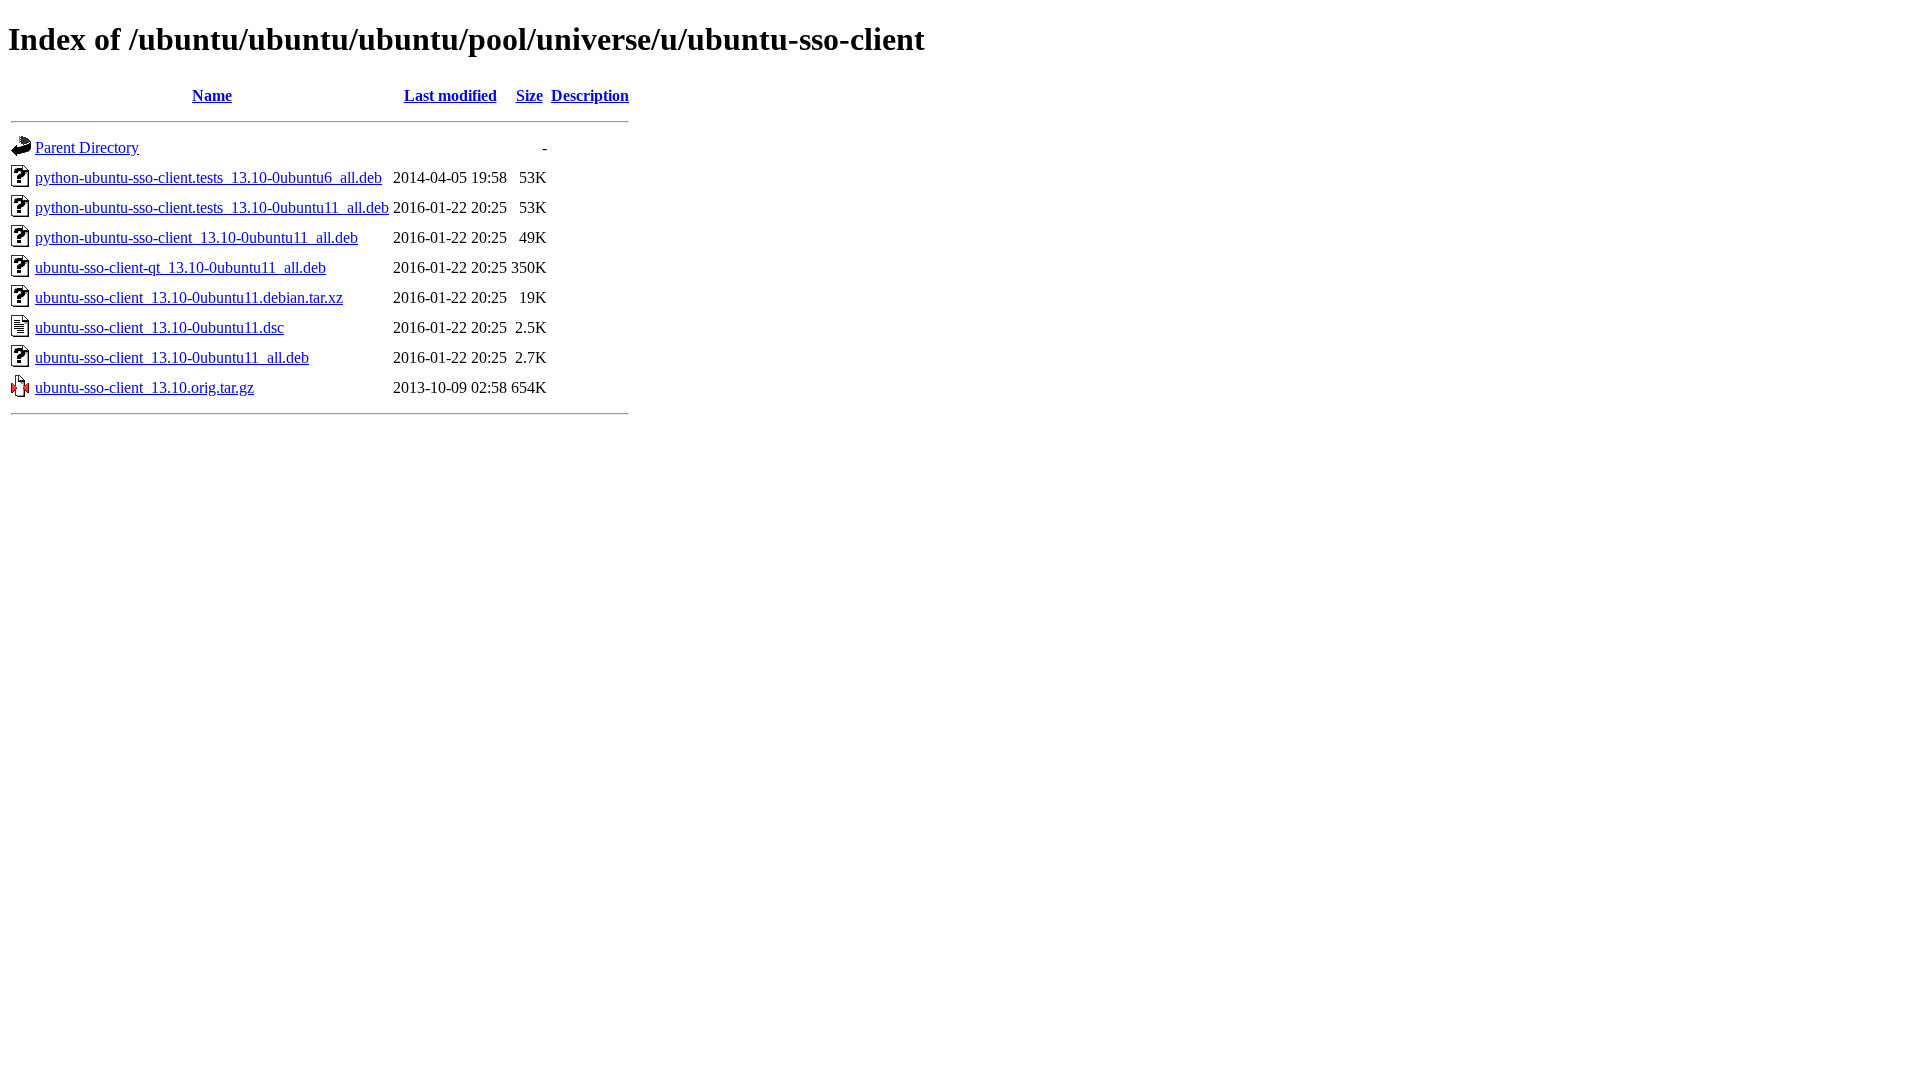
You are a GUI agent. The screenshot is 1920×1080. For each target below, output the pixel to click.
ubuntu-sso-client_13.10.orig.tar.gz (144, 387)
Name (212, 95)
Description (590, 95)
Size (529, 95)
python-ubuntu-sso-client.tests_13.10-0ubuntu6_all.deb (208, 177)
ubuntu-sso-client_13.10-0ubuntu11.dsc (159, 327)
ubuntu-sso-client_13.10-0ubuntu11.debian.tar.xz (189, 297)
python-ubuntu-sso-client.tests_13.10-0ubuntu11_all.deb (212, 207)
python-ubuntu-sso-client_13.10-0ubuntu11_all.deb (196, 237)
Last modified (450, 95)
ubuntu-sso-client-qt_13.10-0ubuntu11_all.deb (180, 267)
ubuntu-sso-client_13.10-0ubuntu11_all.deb (172, 357)
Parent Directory (87, 147)
